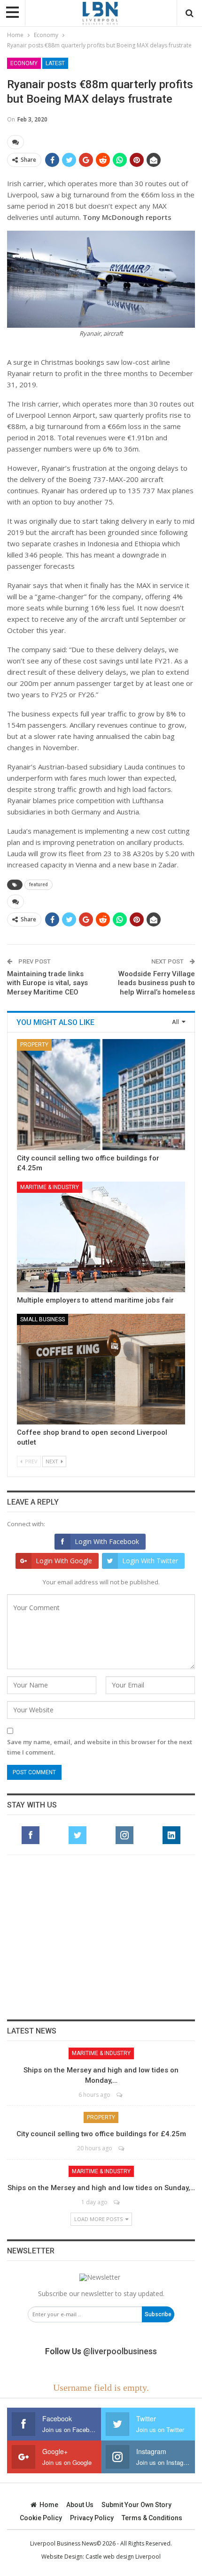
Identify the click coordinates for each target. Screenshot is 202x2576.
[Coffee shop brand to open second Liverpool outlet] (101, 1369)
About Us (80, 2505)
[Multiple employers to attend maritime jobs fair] (101, 1237)
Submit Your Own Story (136, 2505)
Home (49, 2505)
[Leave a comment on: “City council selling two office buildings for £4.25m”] (122, 2148)
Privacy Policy (92, 2518)
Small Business (43, 1319)
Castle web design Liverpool (123, 2557)
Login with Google (64, 1561)
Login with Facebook (107, 1541)
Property (34, 1045)
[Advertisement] (101, 1937)
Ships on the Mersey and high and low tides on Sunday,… (101, 2188)
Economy (24, 63)
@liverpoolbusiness (120, 2351)
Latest (55, 63)
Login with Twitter (150, 1561)
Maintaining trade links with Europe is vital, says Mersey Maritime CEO (47, 983)
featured (39, 885)
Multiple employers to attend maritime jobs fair (95, 1300)
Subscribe (158, 2314)
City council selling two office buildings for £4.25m (101, 2134)
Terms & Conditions (152, 2518)
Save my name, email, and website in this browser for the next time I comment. (100, 1747)
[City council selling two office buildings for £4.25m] (101, 1094)
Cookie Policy (41, 2518)
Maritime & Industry (50, 1187)
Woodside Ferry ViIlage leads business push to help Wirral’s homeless (156, 983)
